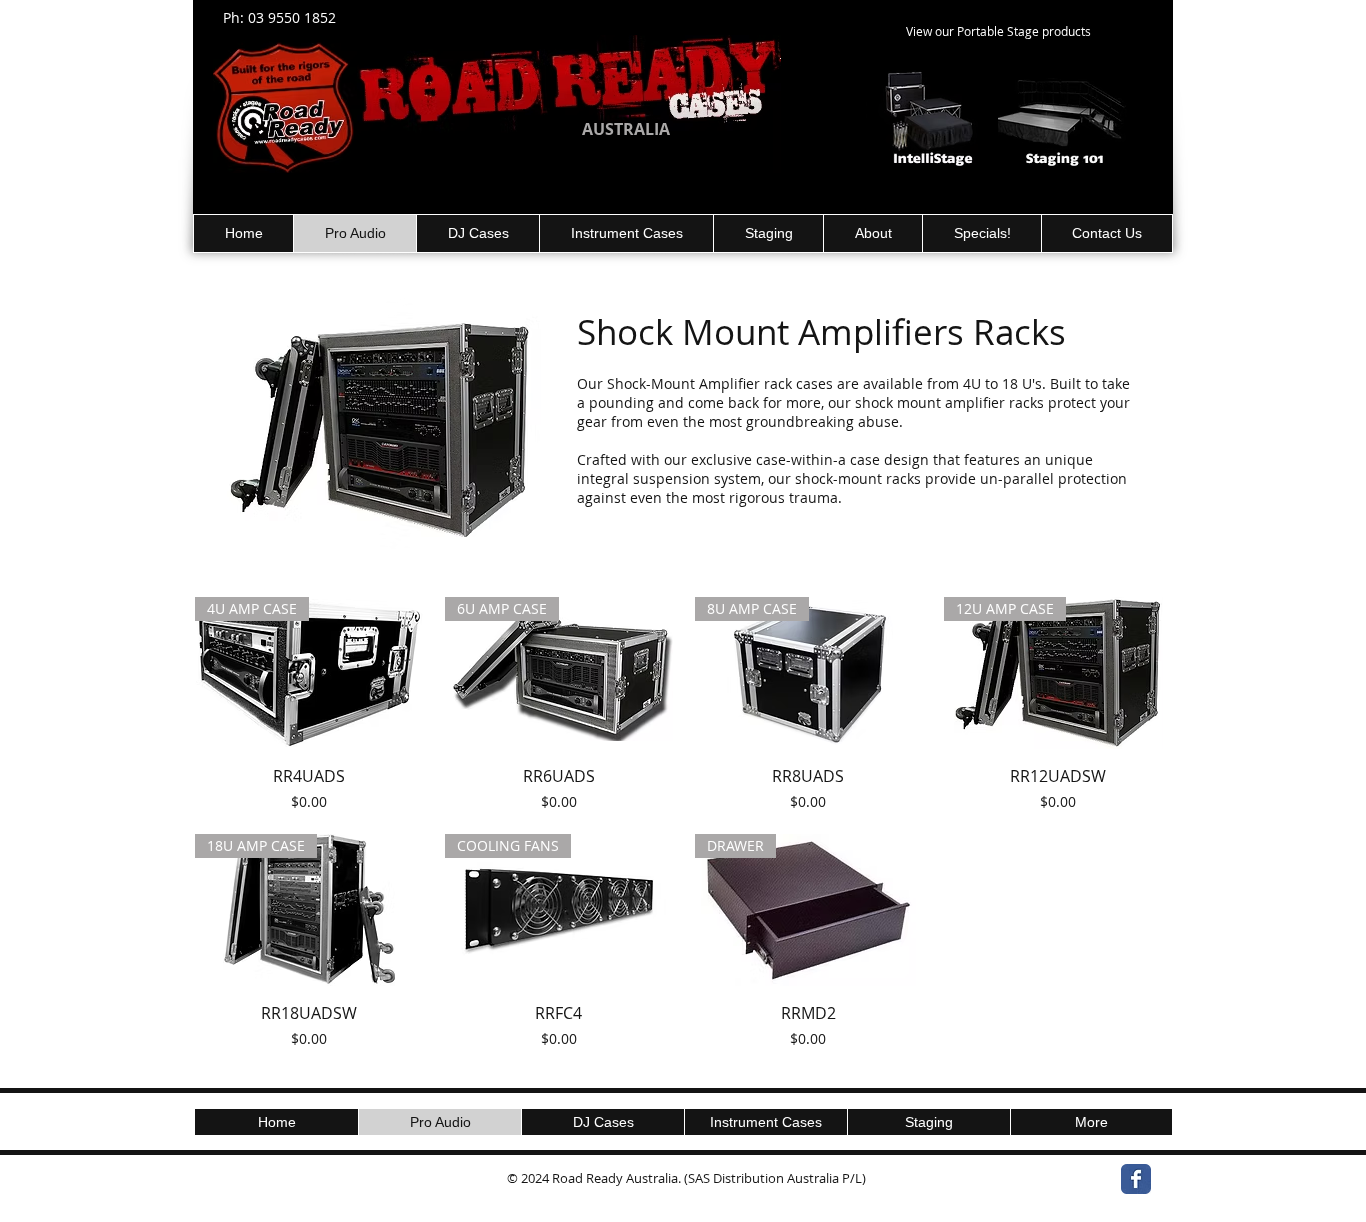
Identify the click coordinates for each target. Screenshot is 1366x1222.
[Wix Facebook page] (1136, 1179)
